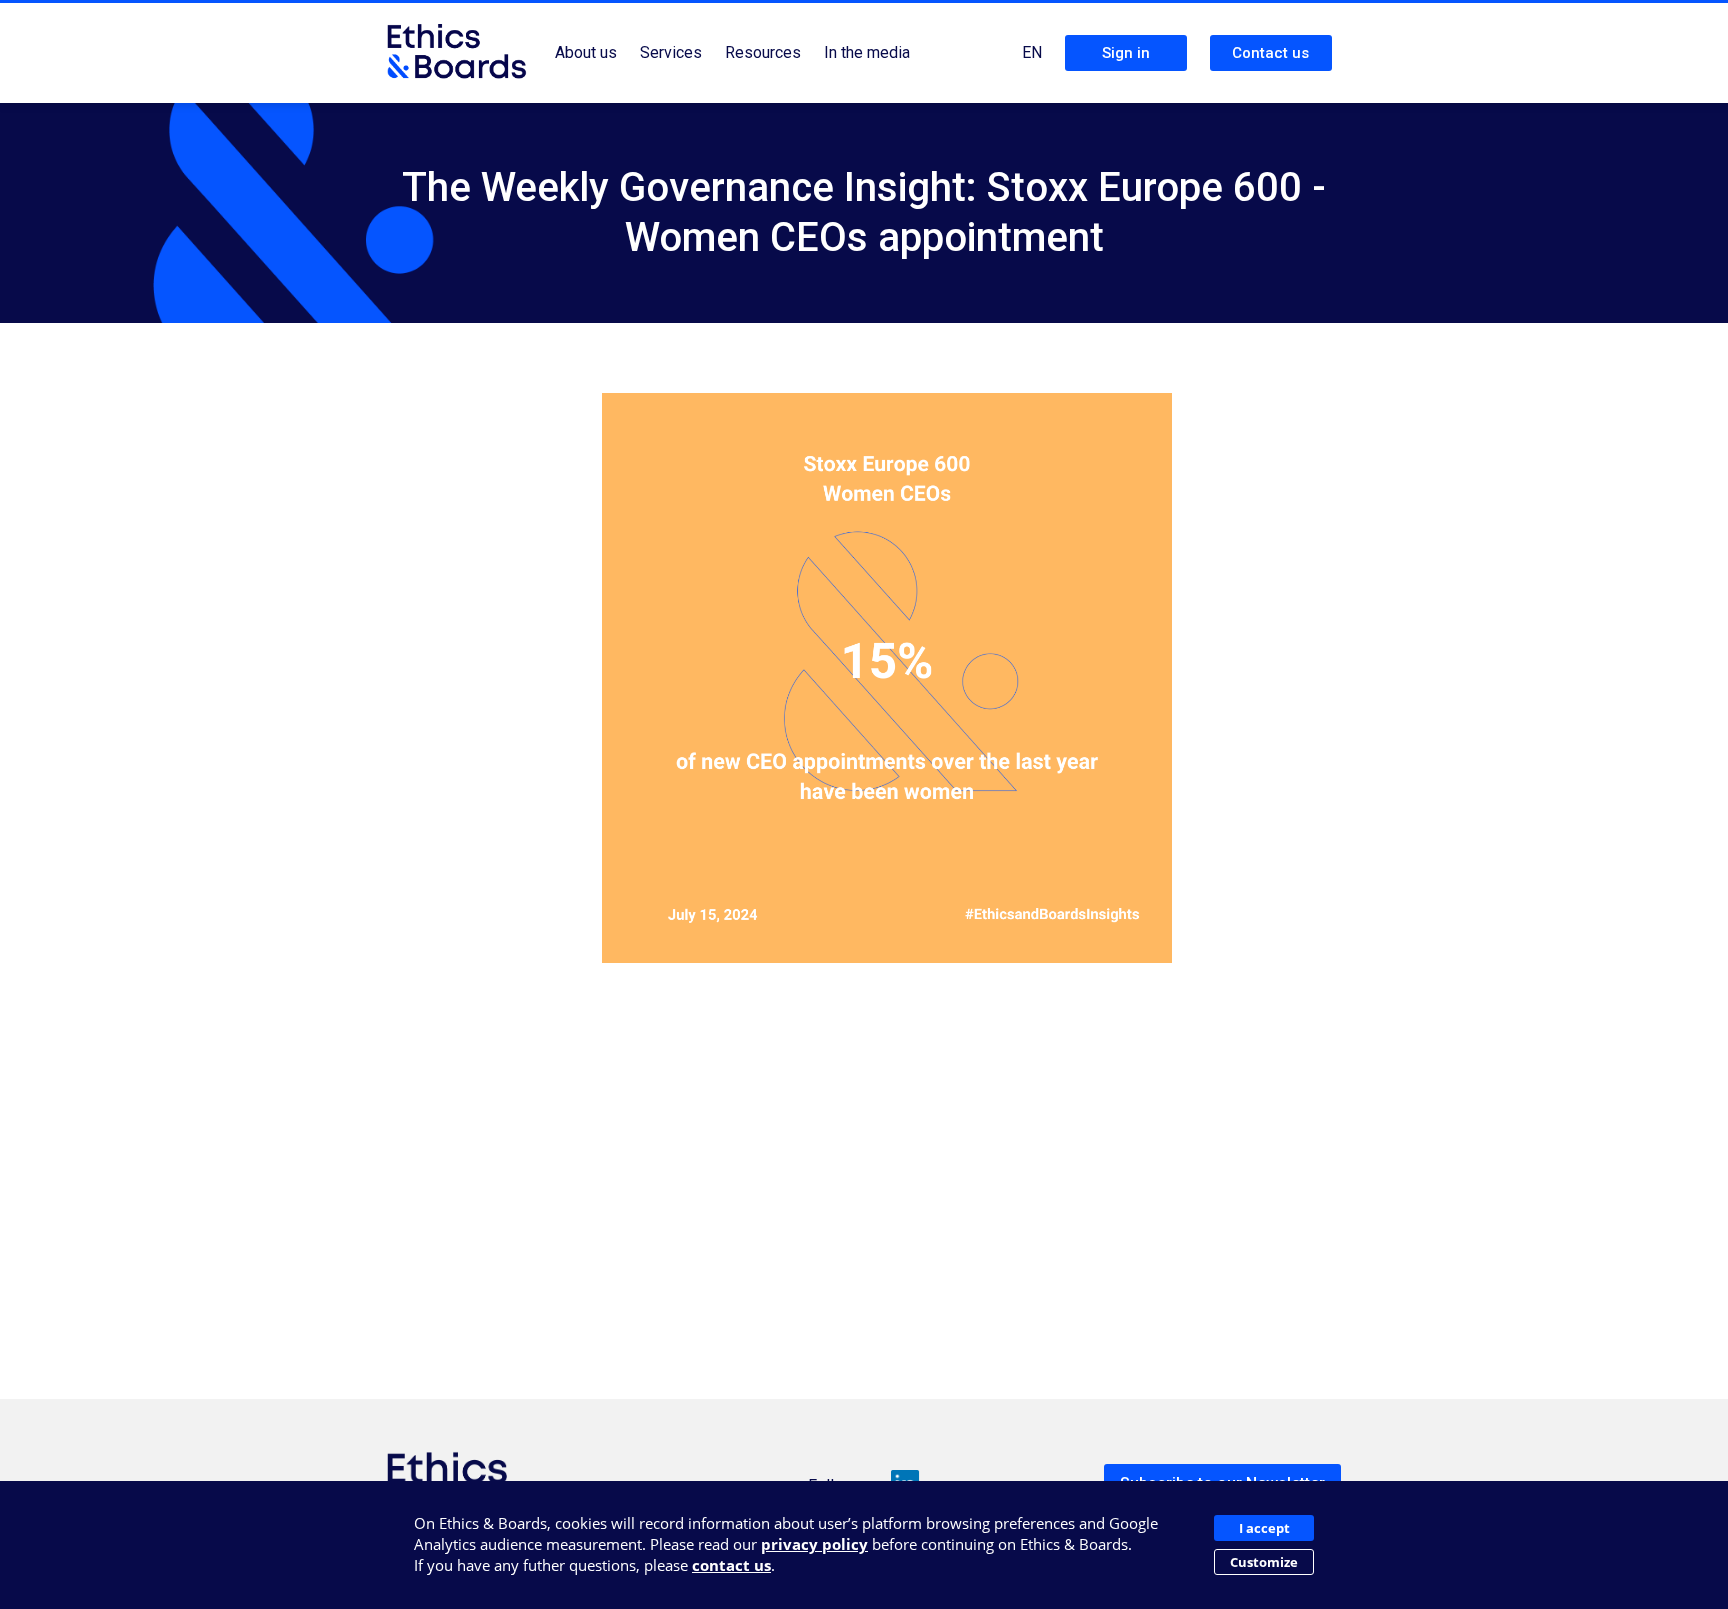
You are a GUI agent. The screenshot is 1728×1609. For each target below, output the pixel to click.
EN (1032, 52)
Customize (1264, 1562)
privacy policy (814, 1544)
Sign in (1126, 53)
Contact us (1270, 53)
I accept (1264, 1528)
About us (586, 52)
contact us (731, 1565)
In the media (867, 52)
